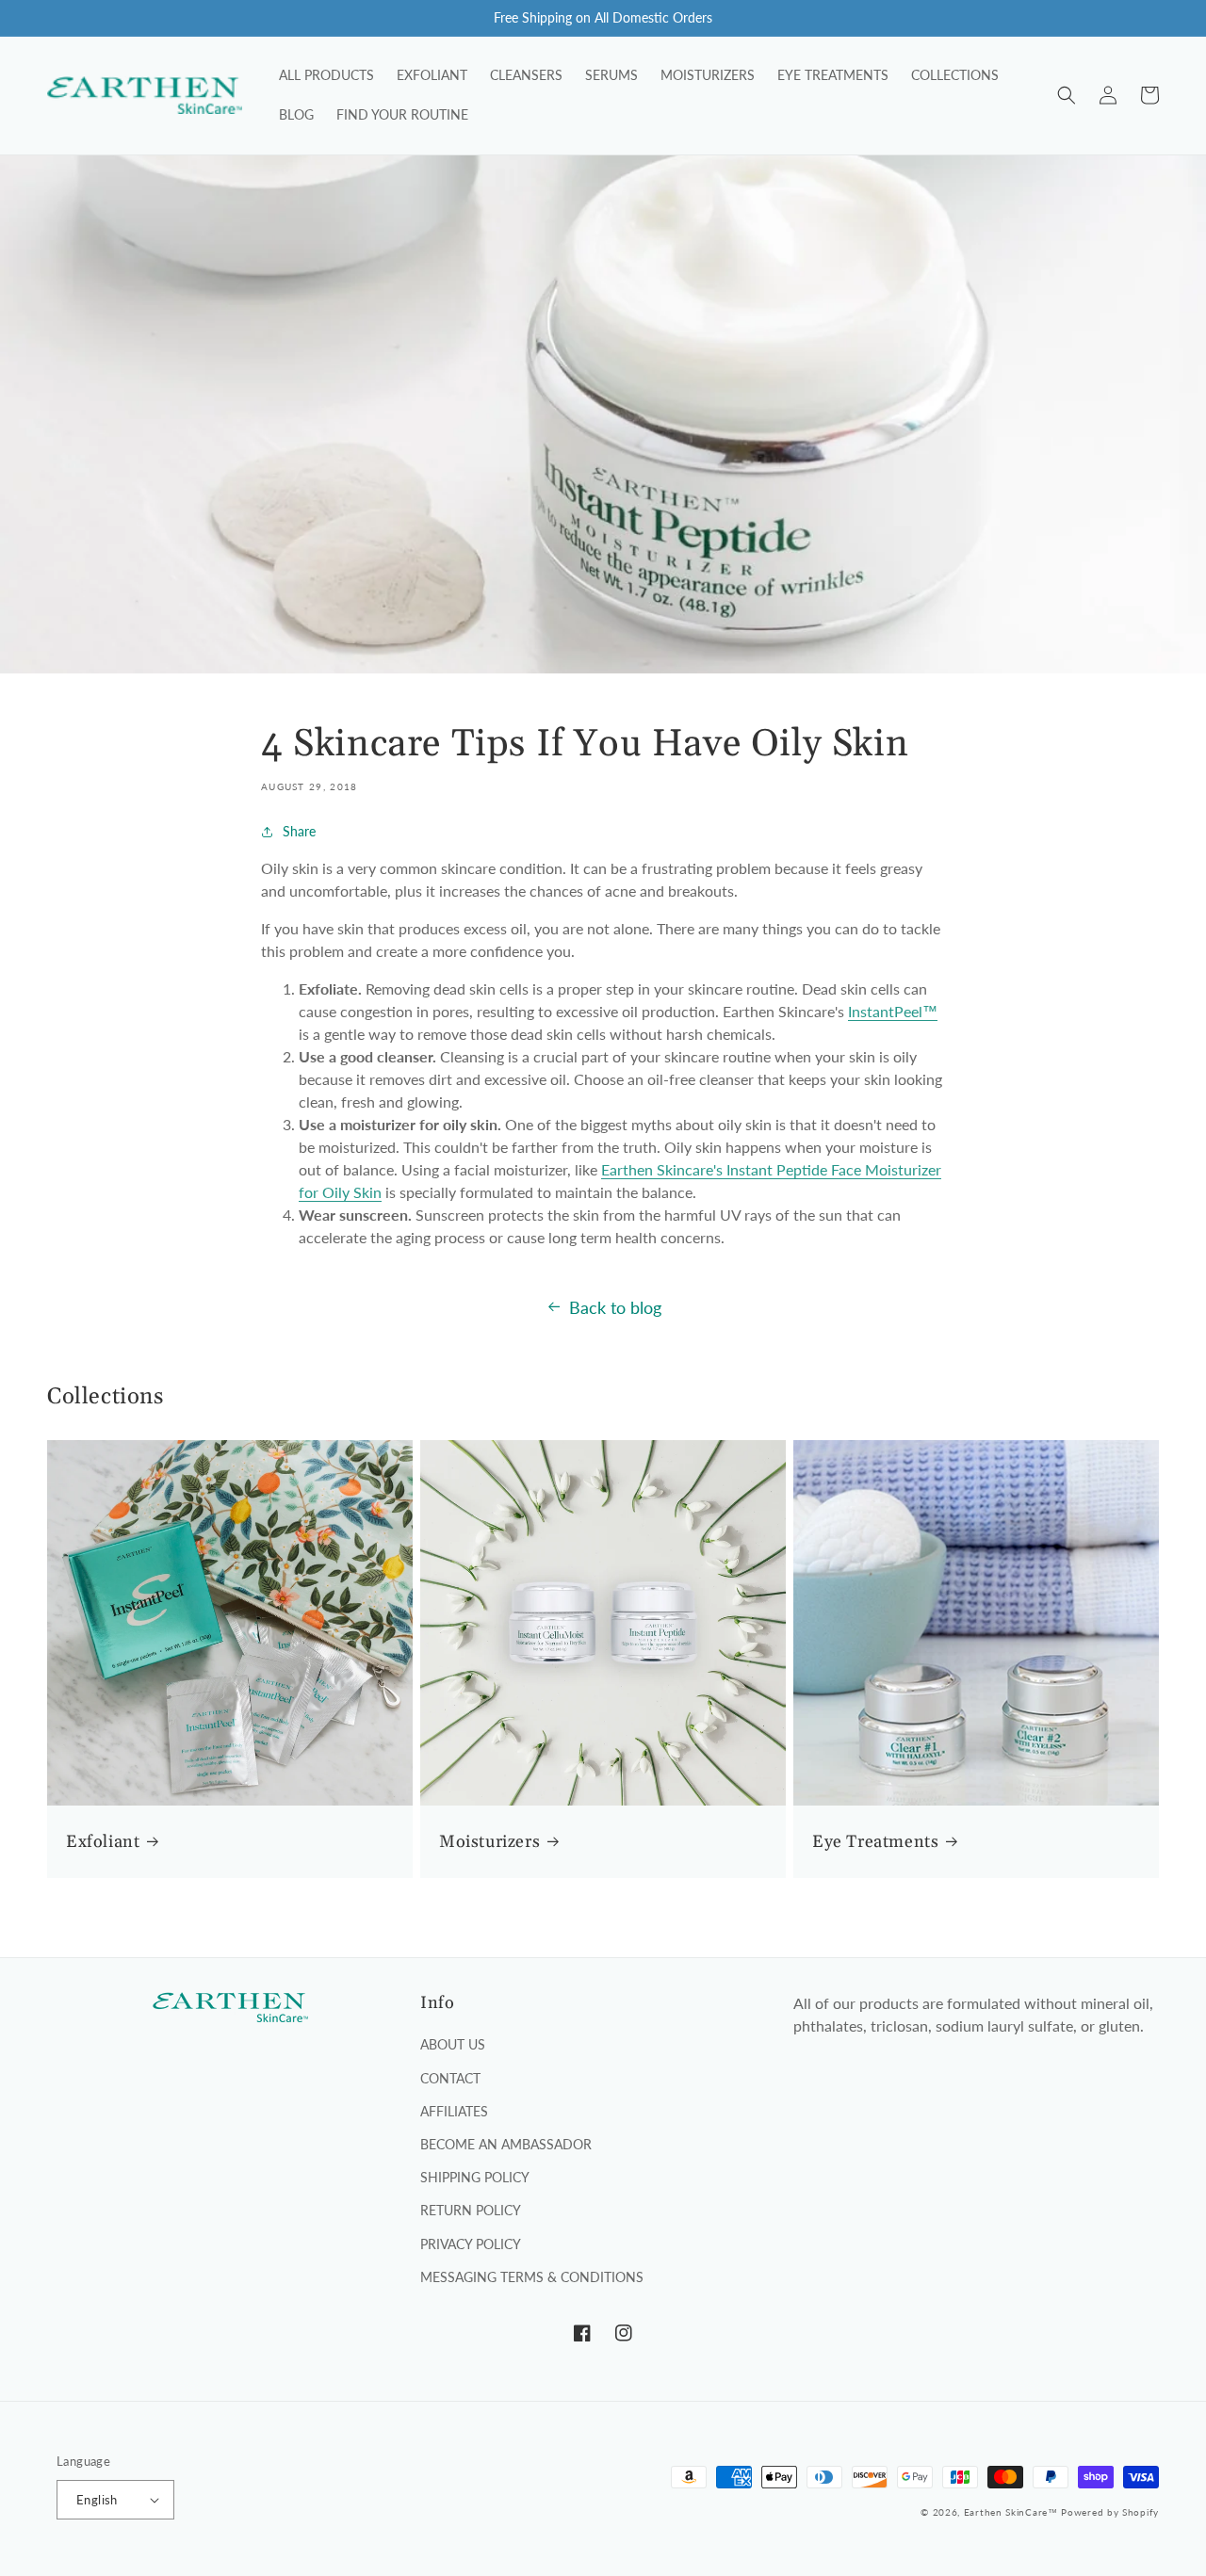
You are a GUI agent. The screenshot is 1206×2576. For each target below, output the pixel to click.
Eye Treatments (875, 1842)
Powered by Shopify (1110, 2512)
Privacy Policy (471, 2244)
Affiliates (454, 2111)
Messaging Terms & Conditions (532, 2277)
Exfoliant (103, 1842)
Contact (450, 2078)
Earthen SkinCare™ (1011, 2512)
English (97, 2500)
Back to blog (615, 1307)
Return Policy (471, 2210)
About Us (453, 2044)
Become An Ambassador (506, 2144)
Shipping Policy (475, 2177)
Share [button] (299, 831)
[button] (1067, 95)
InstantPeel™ (893, 1011)
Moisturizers (489, 1842)
